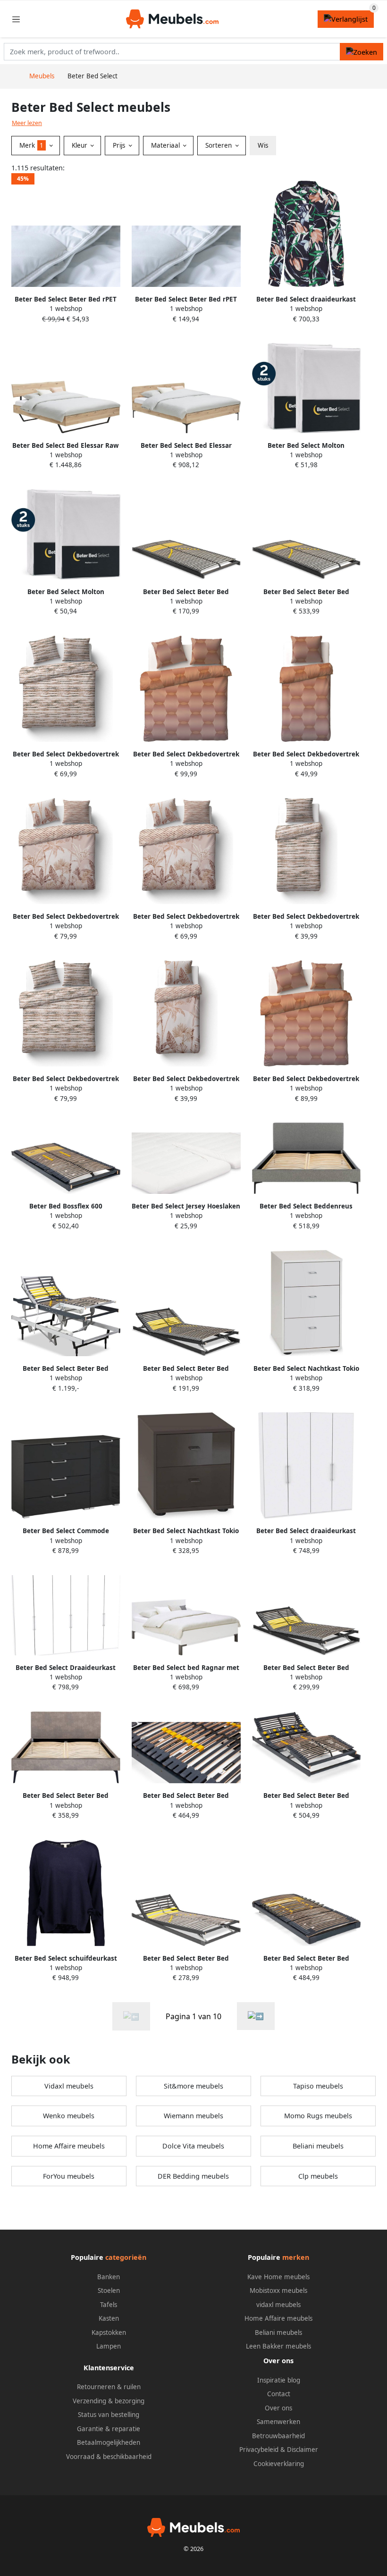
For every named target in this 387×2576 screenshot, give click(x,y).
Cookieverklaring (279, 2464)
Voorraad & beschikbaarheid (109, 2457)
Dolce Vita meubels (193, 2146)
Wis (263, 145)
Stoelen (109, 2291)
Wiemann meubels (193, 2116)
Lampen (109, 2346)
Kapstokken (109, 2333)
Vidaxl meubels (69, 2086)
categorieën (126, 2257)
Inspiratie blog (279, 2380)
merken (296, 2257)
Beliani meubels (318, 2146)
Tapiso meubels (318, 2086)
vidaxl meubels (278, 2305)
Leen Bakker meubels (278, 2346)
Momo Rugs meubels (318, 2116)
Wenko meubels (69, 2116)
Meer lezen (27, 123)
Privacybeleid (259, 2450)
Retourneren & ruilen (109, 2387)
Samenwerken (278, 2422)
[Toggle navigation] (16, 19)
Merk (31, 145)
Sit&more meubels (193, 2086)
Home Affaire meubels (69, 2146)
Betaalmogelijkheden (109, 2442)
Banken (109, 2277)
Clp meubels (318, 2176)
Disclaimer (303, 2450)
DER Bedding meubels (193, 2176)
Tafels (109, 2305)
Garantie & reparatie (109, 2429)
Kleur (80, 145)
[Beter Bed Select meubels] (256, 2016)
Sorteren (219, 145)
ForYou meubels (69, 2176)
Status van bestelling (109, 2415)
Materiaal (166, 145)
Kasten (109, 2318)
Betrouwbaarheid (278, 2436)
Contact (279, 2394)
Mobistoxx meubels (278, 2291)
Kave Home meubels (278, 2277)
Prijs (120, 145)
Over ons (278, 2408)
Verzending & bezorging (109, 2401)
